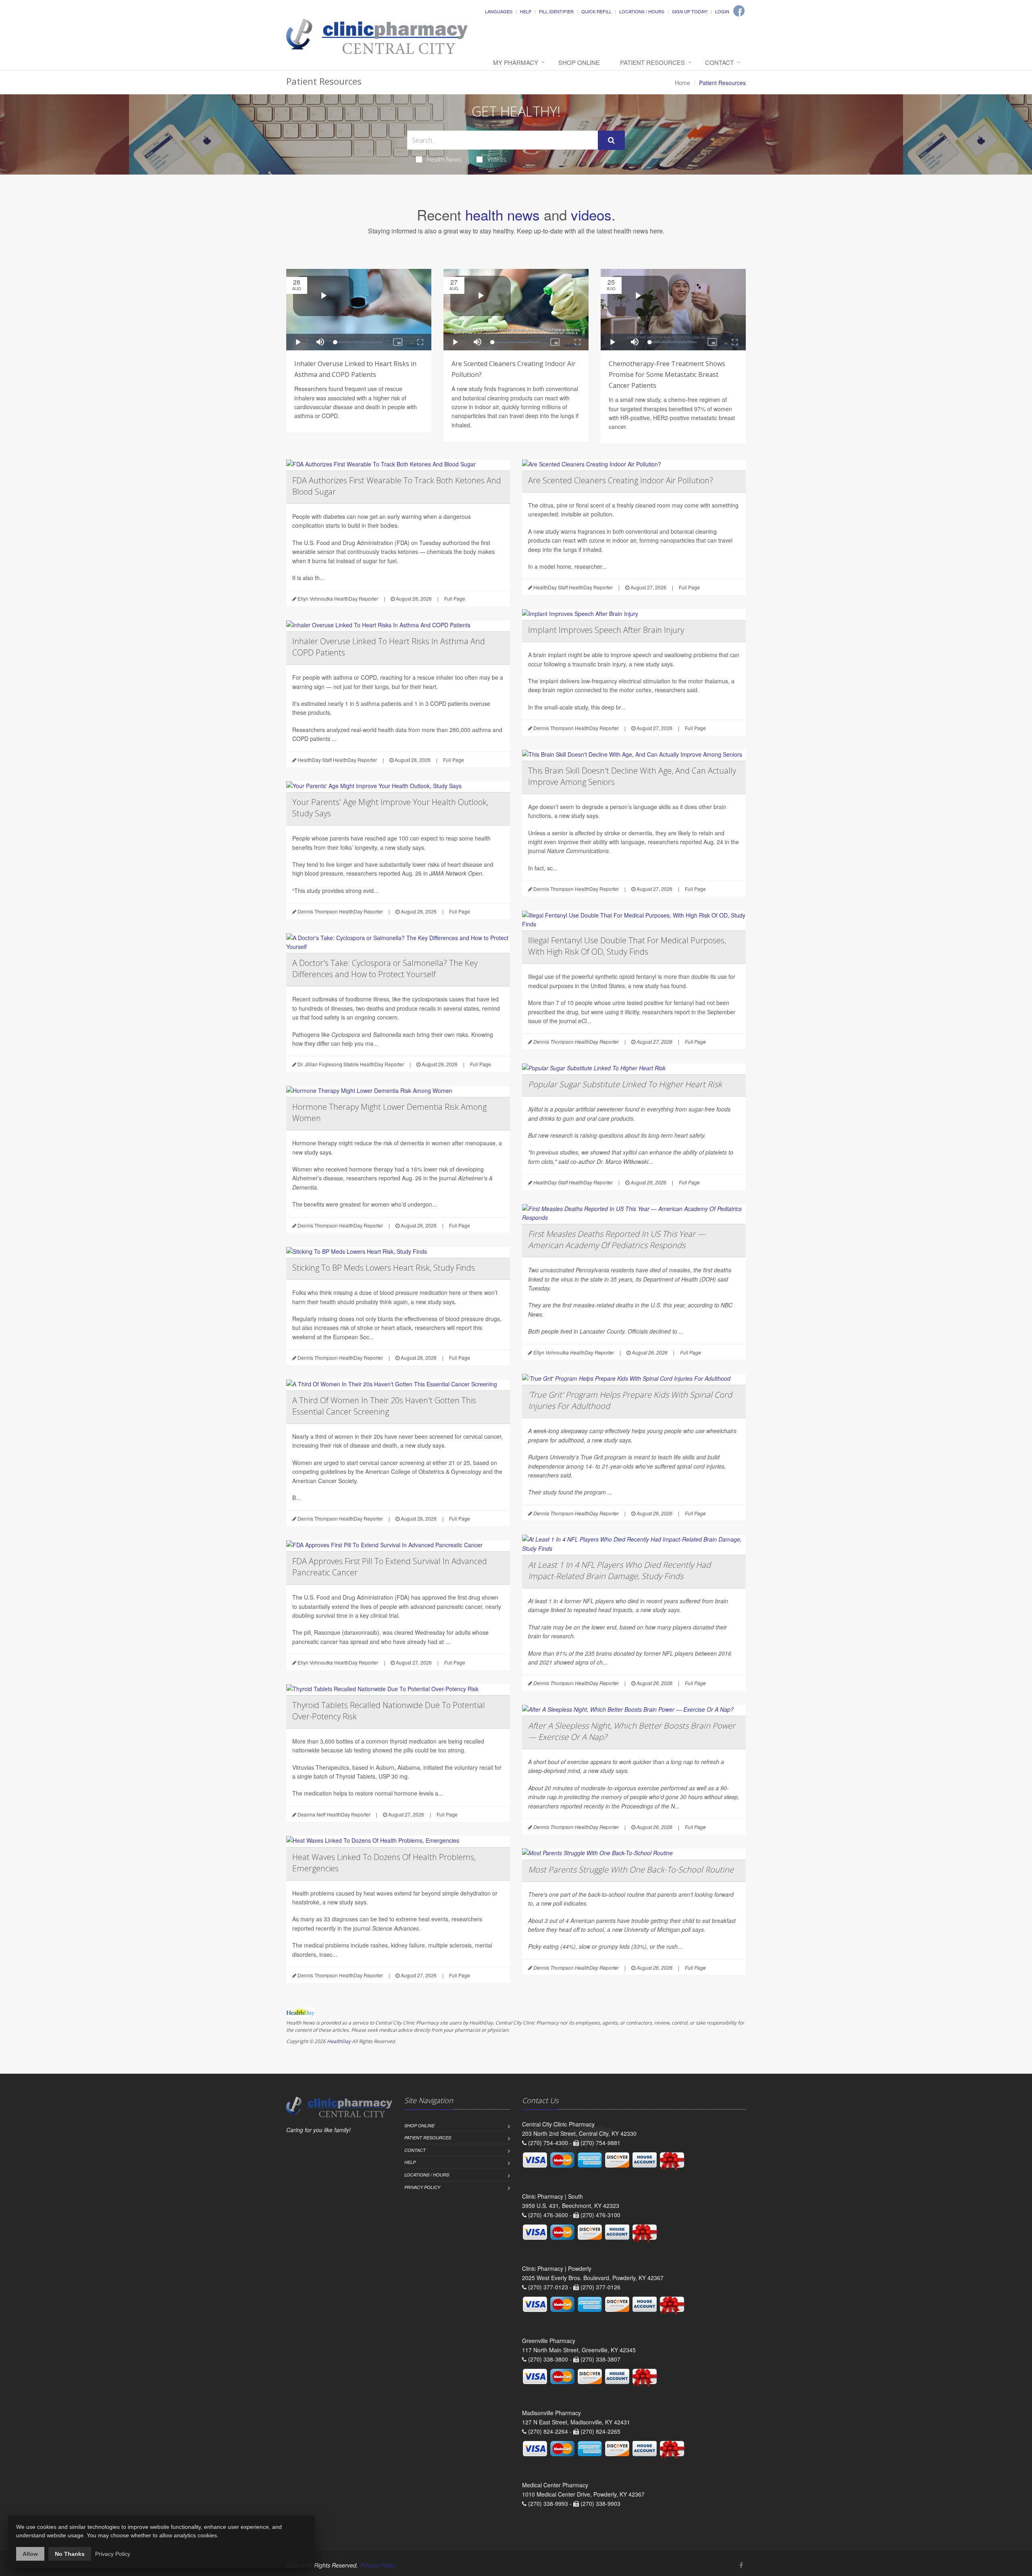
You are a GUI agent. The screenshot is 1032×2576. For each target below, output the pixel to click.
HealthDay (339, 2041)
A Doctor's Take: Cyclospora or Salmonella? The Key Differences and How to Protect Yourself (385, 969)
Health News (444, 159)
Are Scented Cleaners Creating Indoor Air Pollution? (621, 480)
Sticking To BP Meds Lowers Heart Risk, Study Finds (384, 1268)
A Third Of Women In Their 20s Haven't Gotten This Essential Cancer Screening (384, 1406)
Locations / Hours (642, 11)
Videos (497, 159)
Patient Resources (652, 62)
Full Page (455, 598)
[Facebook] (739, 11)
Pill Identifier (556, 11)
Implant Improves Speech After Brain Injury (606, 630)
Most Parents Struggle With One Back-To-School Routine (631, 1870)
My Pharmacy (516, 62)
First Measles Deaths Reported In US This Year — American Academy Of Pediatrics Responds (617, 1239)
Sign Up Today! (690, 11)
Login (722, 11)
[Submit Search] (611, 140)
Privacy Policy (422, 2187)
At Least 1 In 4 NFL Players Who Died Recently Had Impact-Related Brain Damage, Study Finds (619, 1570)
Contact (719, 62)
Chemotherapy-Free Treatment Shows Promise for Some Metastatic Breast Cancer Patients (667, 375)
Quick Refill (596, 11)
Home (682, 83)
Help (526, 11)
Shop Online (579, 62)
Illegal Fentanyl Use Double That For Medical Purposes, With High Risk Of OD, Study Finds (627, 946)
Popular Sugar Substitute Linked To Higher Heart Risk (625, 1084)
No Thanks (70, 2554)
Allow (30, 2554)
